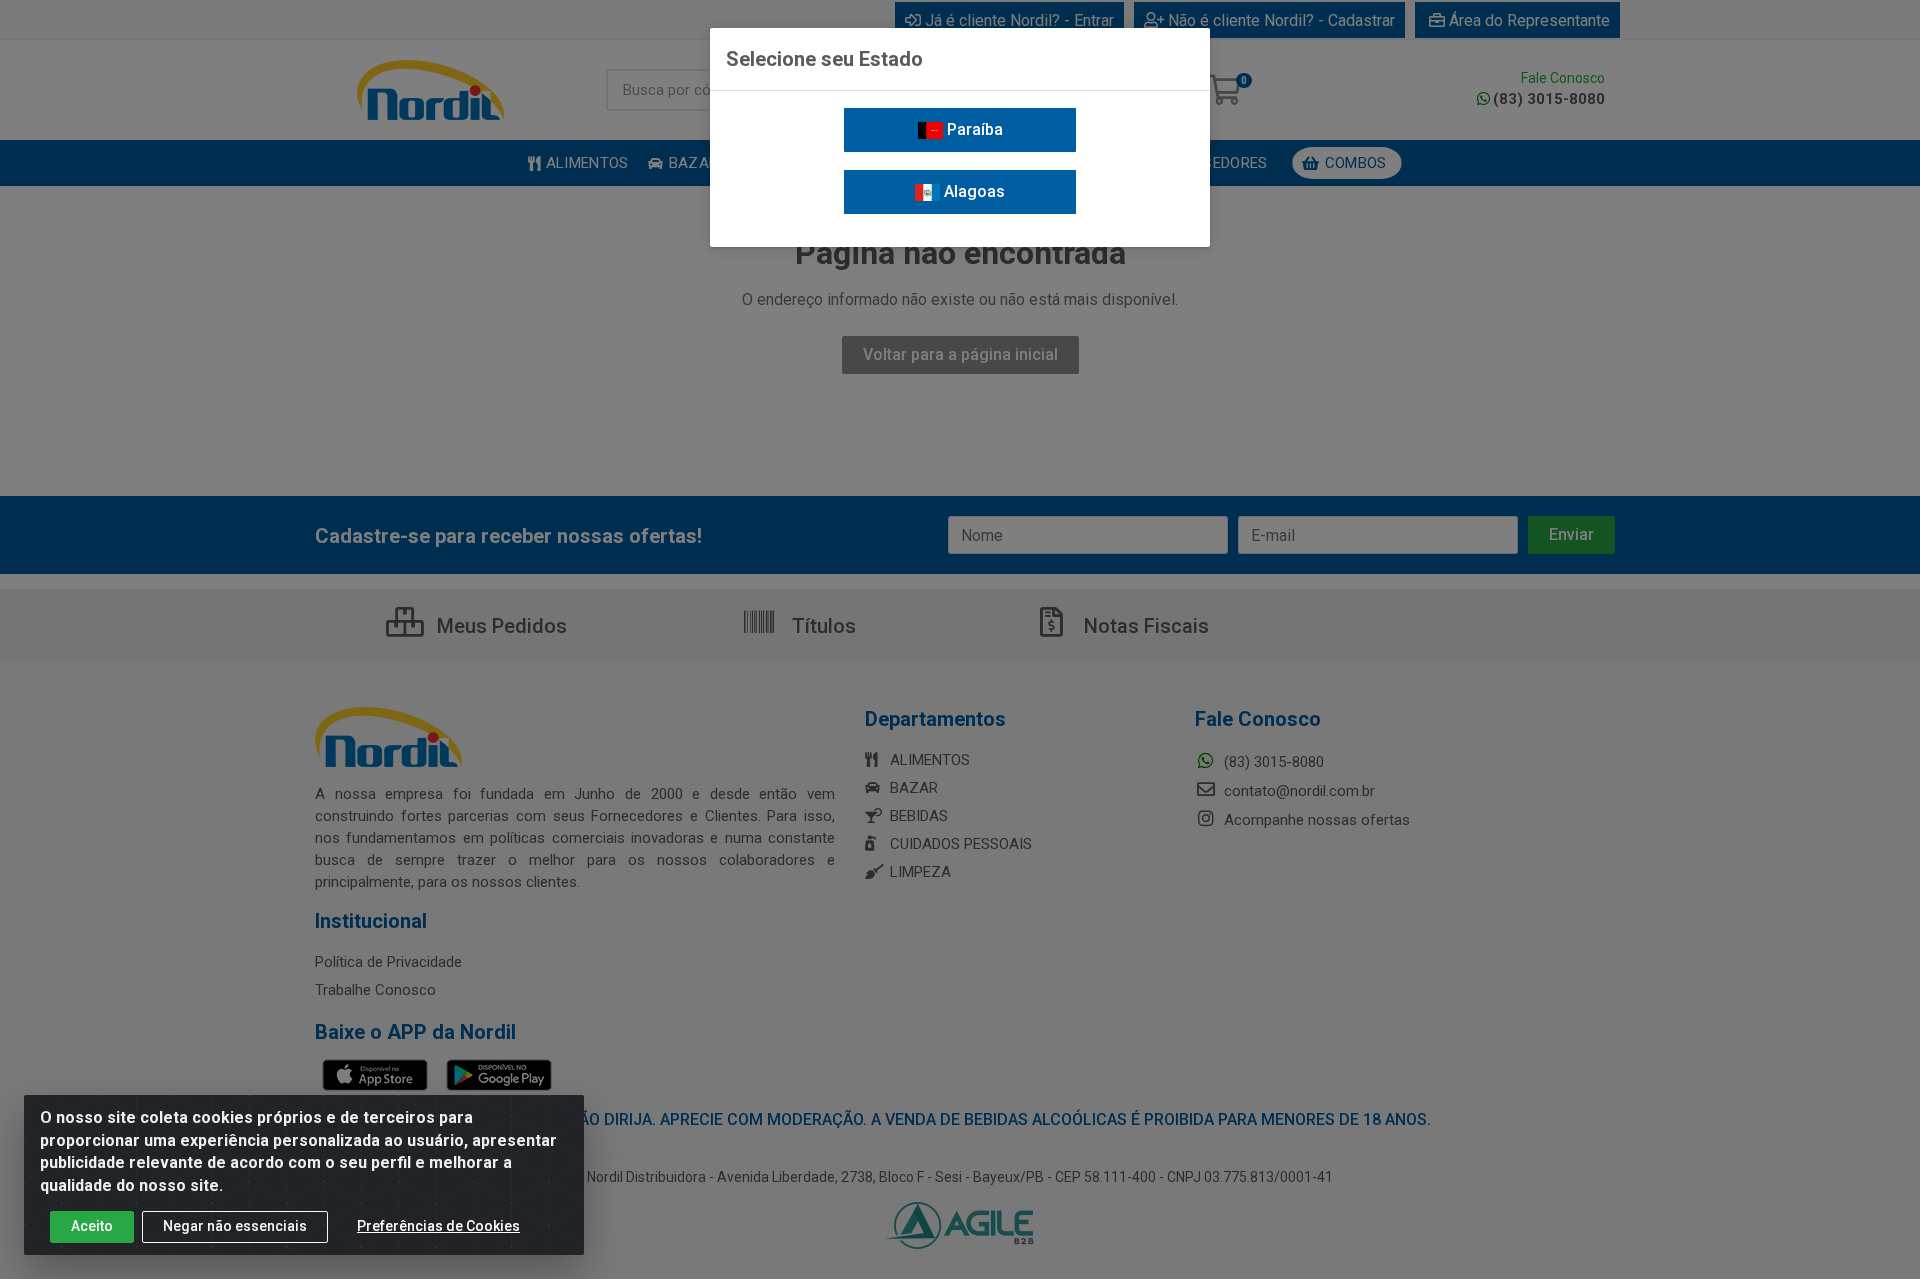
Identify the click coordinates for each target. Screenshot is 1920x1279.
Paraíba (973, 129)
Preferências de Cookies (438, 1226)
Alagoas (972, 191)
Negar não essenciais (235, 1226)
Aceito (92, 1226)
